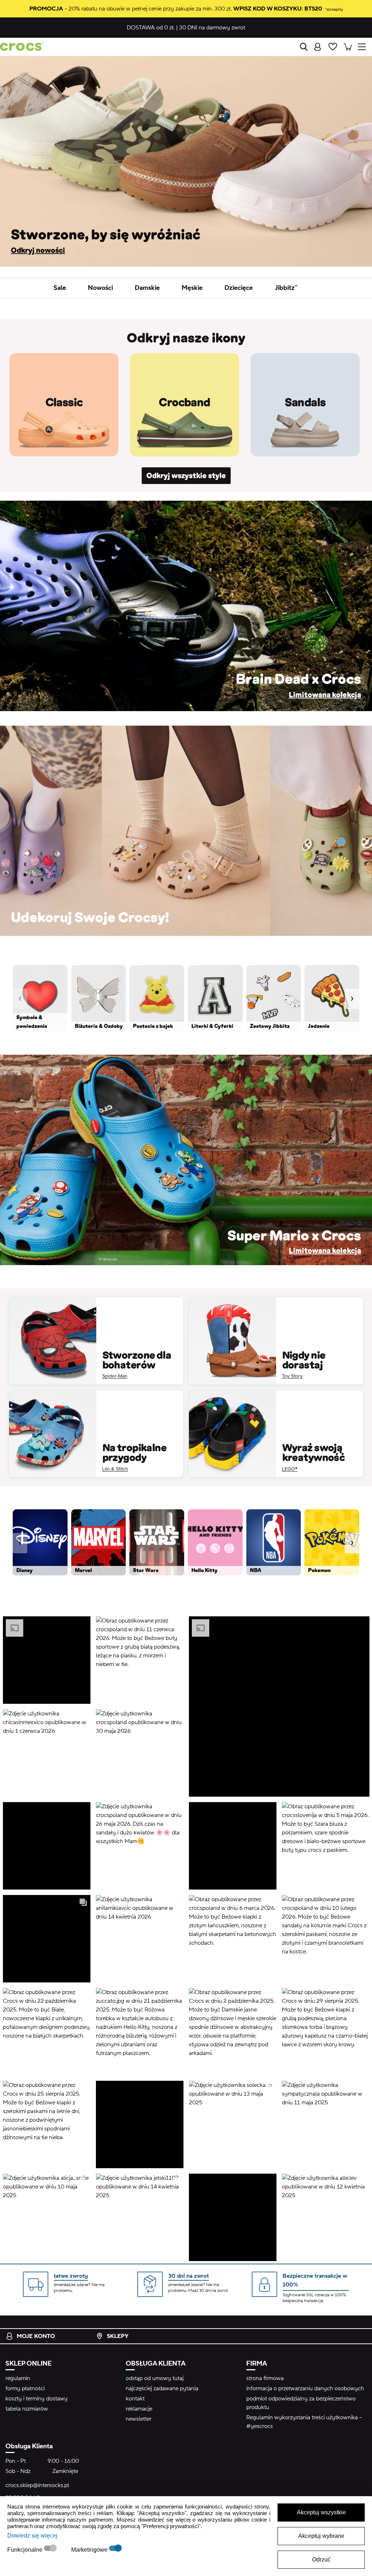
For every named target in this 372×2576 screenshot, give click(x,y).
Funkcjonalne (26, 2550)
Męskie (192, 288)
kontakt (135, 2399)
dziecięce (239, 288)
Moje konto (36, 2336)
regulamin (18, 2378)
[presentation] (20, 999)
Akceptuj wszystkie (321, 2512)
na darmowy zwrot (212, 28)
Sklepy (118, 2336)
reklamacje (139, 2409)
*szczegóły (334, 9)
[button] (46, 1660)
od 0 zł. (151, 28)
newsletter (139, 2419)
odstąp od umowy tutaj (155, 2378)
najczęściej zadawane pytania (162, 2388)
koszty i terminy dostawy (37, 2399)
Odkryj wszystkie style (186, 476)
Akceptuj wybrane (321, 2536)
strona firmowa (265, 2378)
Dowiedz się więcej (32, 2536)
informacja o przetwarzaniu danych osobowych (305, 2388)
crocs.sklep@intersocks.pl (37, 2485)
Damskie (147, 288)
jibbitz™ (286, 288)
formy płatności (25, 2388)
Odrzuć (321, 2559)
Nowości (100, 288)
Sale (60, 288)
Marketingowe (90, 2550)
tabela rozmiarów (27, 2409)
